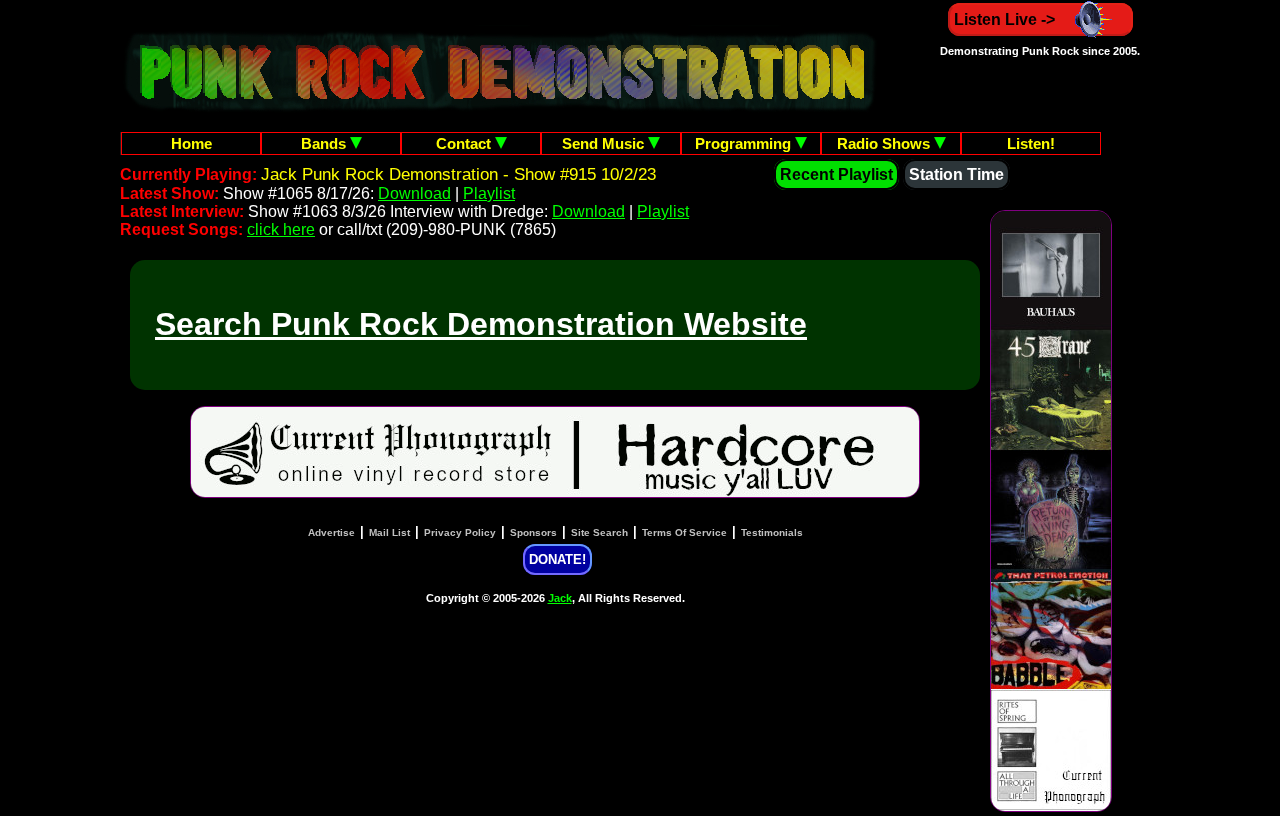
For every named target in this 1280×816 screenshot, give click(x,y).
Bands (325, 143)
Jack (560, 598)
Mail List (389, 532)
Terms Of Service (684, 532)
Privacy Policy (460, 532)
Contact (465, 143)
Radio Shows (885, 143)
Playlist (489, 193)
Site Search (599, 532)
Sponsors (533, 532)
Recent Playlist (836, 174)
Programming (745, 143)
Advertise (331, 532)
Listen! (1031, 143)
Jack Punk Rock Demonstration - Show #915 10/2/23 (458, 174)
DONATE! (557, 559)
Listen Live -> (1004, 19)
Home (191, 143)
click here (281, 229)
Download (414, 193)
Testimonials (772, 532)
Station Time (956, 174)
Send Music (605, 143)
